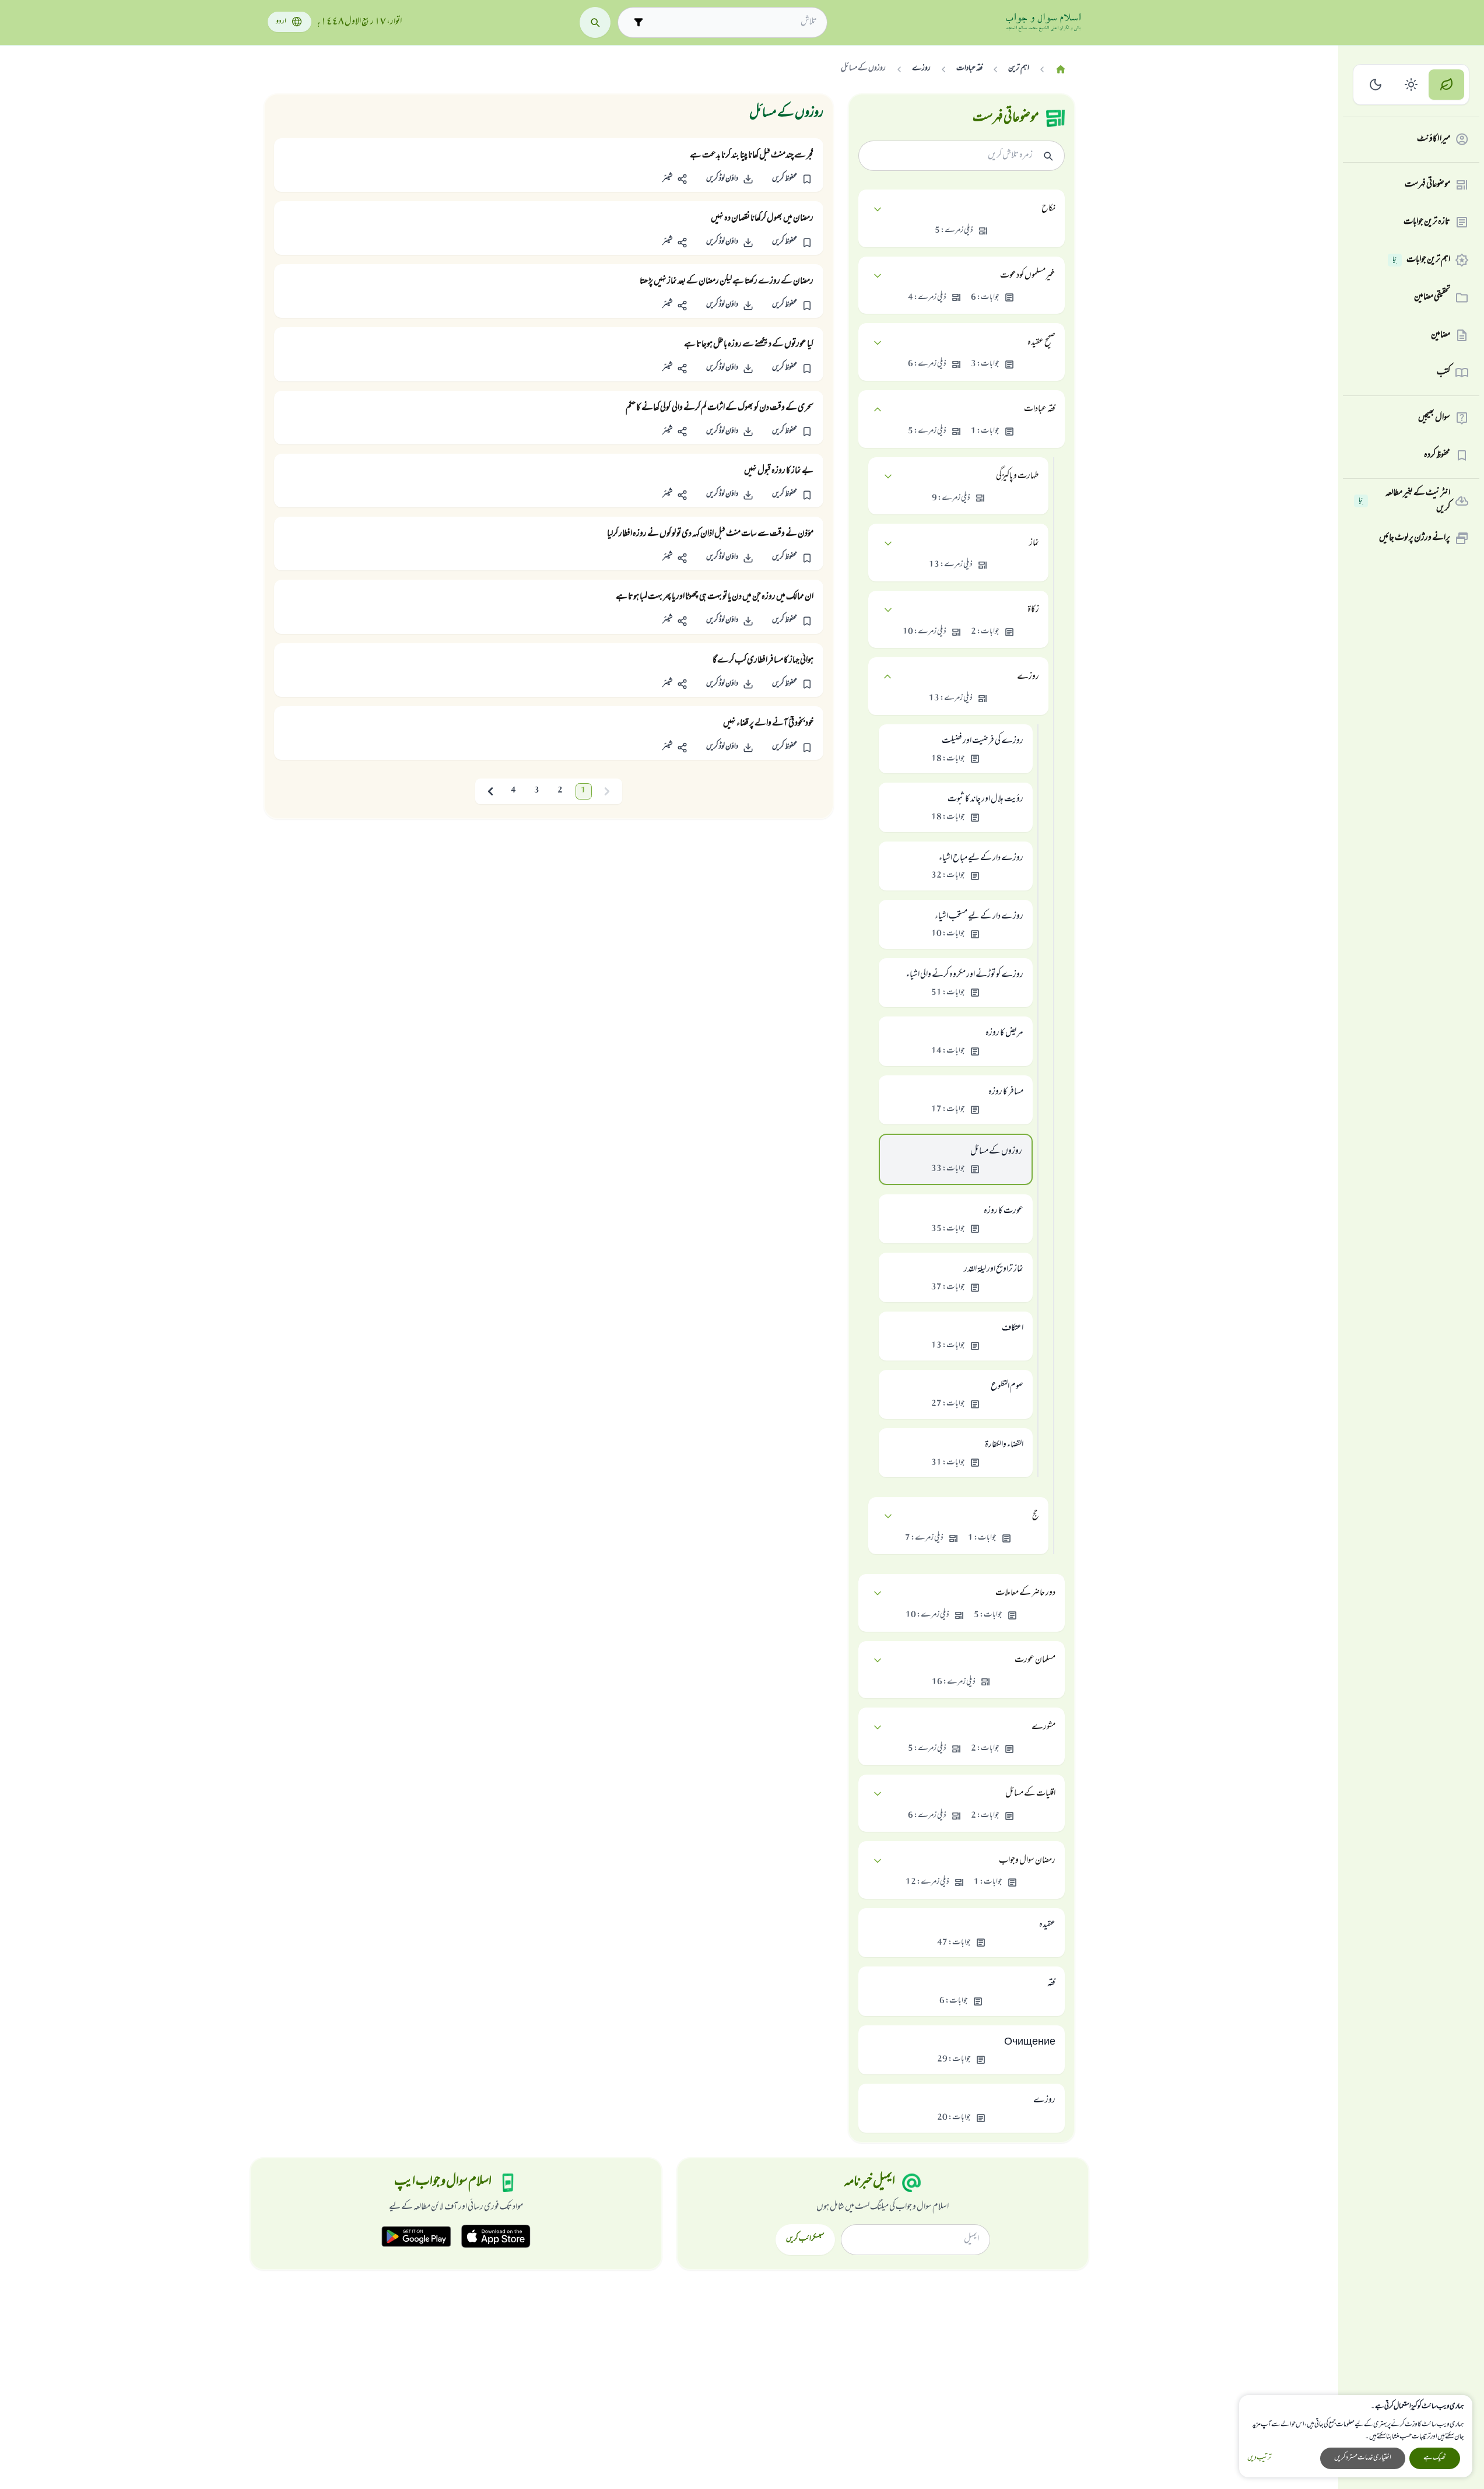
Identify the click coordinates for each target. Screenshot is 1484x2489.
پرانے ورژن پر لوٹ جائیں (1415, 538)
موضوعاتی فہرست (1427, 185)
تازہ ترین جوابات (1427, 222)
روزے (1028, 677)
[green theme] (1446, 85)
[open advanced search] (638, 22)
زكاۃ (1033, 610)
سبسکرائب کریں (805, 2239)
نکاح (1048, 209)
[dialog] (1356, 2436)
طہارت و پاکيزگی (1018, 476)
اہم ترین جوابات (1421, 260)
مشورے (1043, 1727)
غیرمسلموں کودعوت (1028, 276)
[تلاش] (595, 22)
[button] (792, 179)
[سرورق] (1061, 70)
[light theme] (1411, 85)
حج (1036, 1516)
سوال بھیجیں (1434, 418)
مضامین (1441, 335)
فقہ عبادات (1040, 409)
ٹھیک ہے (1435, 2458)
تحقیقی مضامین (1432, 297)
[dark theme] (1376, 85)
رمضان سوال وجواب (1027, 1861)
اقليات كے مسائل (1030, 1794)
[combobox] (733, 22)
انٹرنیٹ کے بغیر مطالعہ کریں (1404, 501)
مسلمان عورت (1035, 1660)
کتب (1443, 373)
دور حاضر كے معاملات (1025, 1593)
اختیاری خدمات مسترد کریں (1363, 2458)
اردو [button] (281, 22)
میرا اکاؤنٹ (1434, 139)
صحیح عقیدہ (1041, 343)
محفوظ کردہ (1437, 455)
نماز (1034, 544)
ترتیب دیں (1259, 2458)
